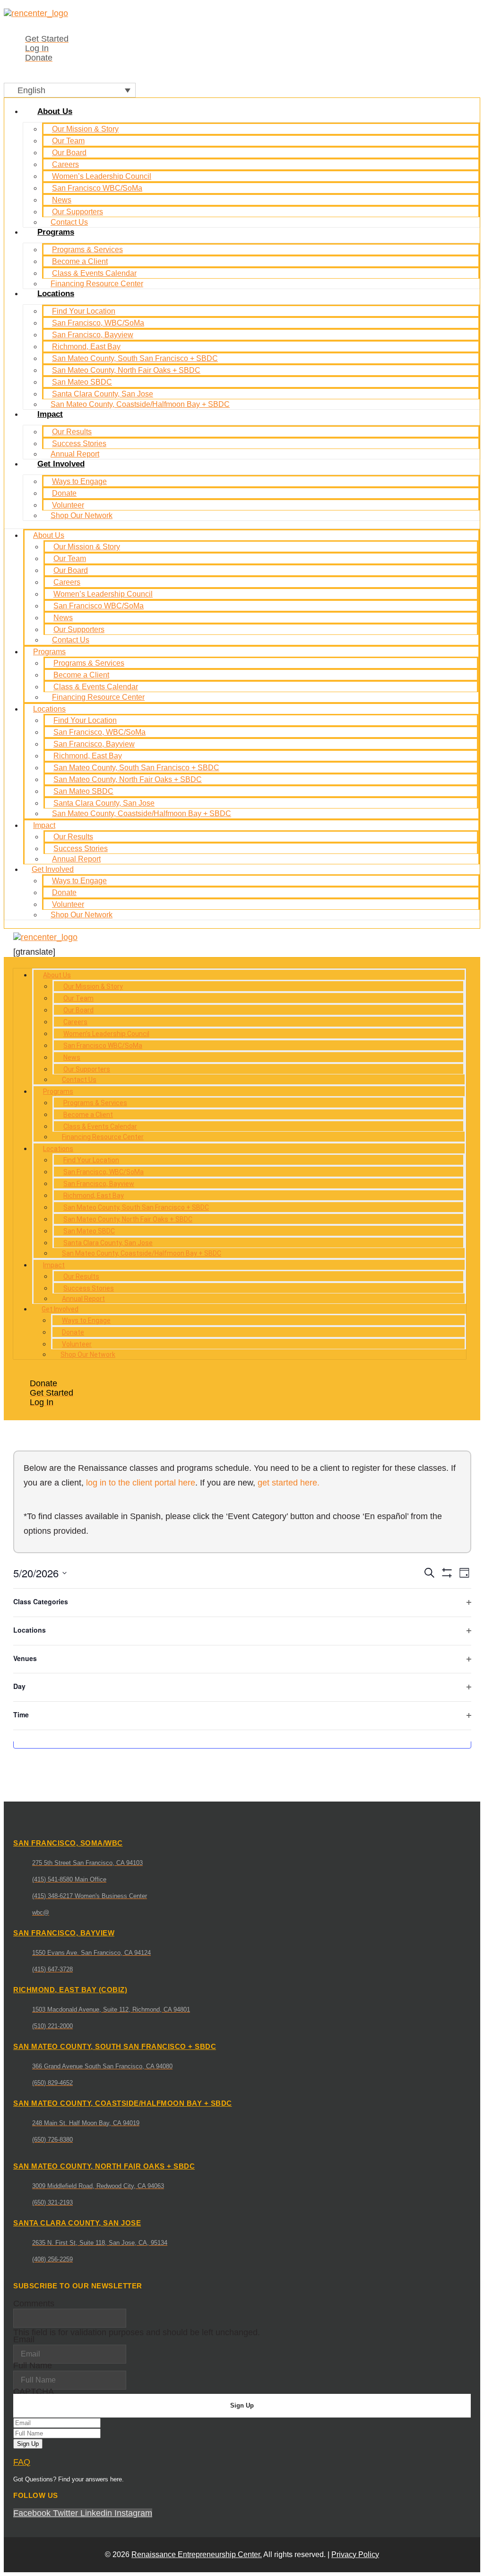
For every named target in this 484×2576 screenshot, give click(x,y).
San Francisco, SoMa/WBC (68, 1843)
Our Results (72, 432)
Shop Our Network (82, 515)
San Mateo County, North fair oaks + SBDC (104, 2166)
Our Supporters (78, 212)
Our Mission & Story (85, 129)
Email (24, 2339)
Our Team (68, 141)
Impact (50, 414)
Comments (34, 2303)
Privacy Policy (355, 2554)
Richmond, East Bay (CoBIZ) (70, 1990)
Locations (56, 294)
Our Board (69, 153)
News (62, 200)
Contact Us (71, 640)
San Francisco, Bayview (93, 335)
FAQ (22, 2462)
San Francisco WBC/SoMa (97, 188)
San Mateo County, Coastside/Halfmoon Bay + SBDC (140, 404)
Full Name (33, 2365)
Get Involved (61, 464)
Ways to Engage (79, 481)
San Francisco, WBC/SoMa (98, 323)
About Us (55, 111)
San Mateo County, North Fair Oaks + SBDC (126, 370)
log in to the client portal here (141, 1483)
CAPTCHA (34, 2391)
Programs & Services (87, 250)
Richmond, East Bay (86, 347)
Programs (56, 232)
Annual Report (76, 859)
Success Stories (79, 444)
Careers (65, 164)
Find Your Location (84, 311)
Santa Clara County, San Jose (103, 394)
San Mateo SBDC (82, 382)
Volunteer (68, 505)
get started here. (289, 1483)
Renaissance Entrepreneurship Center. (197, 2554)
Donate (64, 493)
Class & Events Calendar (94, 273)
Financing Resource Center (97, 284)
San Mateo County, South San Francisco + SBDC (135, 358)
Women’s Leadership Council (102, 176)
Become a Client (80, 261)
